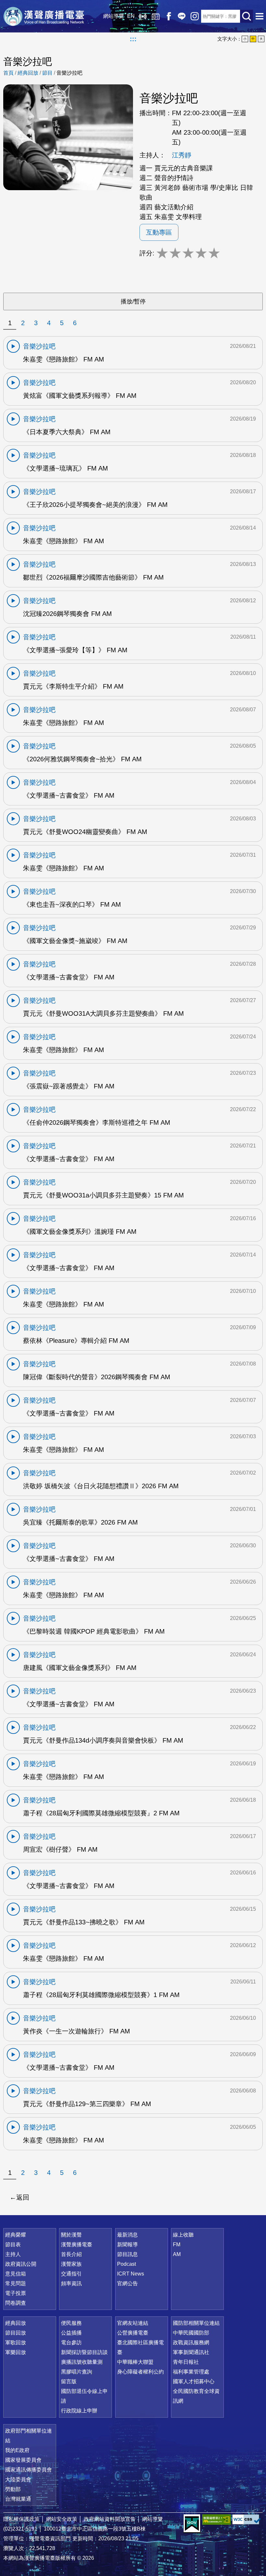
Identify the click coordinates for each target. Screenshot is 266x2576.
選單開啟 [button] (260, 16)
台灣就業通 (18, 2499)
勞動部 (13, 2489)
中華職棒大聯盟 (135, 2362)
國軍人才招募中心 (194, 2381)
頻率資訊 (71, 2283)
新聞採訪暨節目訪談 (84, 2352)
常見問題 (16, 2283)
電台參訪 (71, 2343)
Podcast (127, 2264)
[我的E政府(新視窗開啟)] (192, 2524)
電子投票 (16, 2293)
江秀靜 (182, 155)
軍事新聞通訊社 (191, 2352)
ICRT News (131, 2274)
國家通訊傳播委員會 (29, 2470)
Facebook (169, 16)
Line (182, 16)
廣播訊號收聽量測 (82, 2362)
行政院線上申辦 (79, 2411)
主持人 (13, 2254)
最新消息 (127, 2235)
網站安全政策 (62, 2519)
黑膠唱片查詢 (77, 2372)
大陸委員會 (18, 2479)
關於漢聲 (71, 2235)
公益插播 (71, 2333)
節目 (47, 73)
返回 (23, 2197)
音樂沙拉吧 (69, 73)
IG (195, 16)
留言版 (69, 2381)
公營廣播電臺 (133, 2333)
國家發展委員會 (23, 2460)
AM (177, 2254)
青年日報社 (186, 2362)
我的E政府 (17, 2450)
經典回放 (156, 16)
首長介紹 (71, 2254)
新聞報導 (127, 2245)
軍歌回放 (16, 2343)
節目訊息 (127, 2254)
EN (131, 16)
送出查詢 (247, 16)
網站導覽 (114, 16)
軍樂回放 (16, 2352)
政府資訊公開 (21, 2264)
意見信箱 (16, 2274)
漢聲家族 (71, 2264)
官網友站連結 (133, 2323)
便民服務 (71, 2323)
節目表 (13, 2245)
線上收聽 (143, 16)
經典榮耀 (16, 2235)
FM (177, 2245)
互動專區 (159, 232)
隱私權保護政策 (21, 2519)
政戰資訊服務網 (191, 2343)
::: (133, 39)
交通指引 (71, 2274)
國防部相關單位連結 (196, 2323)
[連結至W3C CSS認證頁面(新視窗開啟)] (247, 2519)
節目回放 (16, 2333)
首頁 (8, 73)
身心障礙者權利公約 (140, 2372)
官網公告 (127, 2283)
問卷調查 (16, 2303)
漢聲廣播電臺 (44, 16)
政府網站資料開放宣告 (110, 2519)
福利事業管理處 (191, 2372)
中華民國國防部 (191, 2333)
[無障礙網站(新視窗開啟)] (216, 2519)
